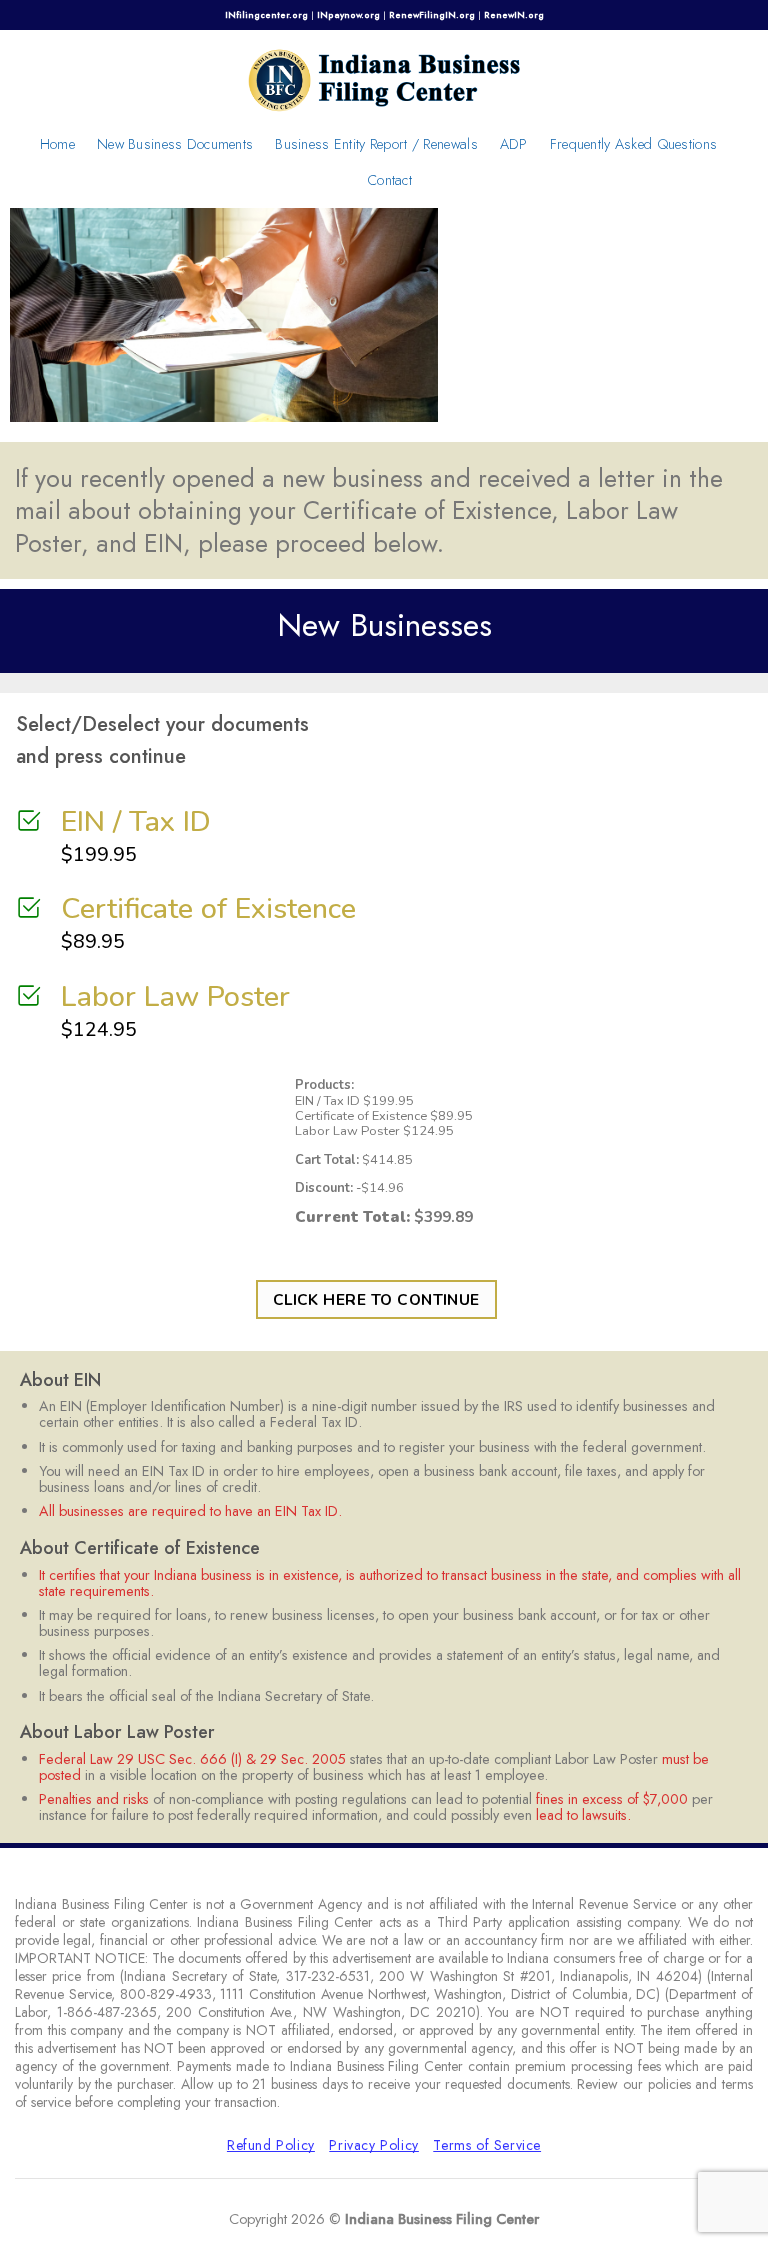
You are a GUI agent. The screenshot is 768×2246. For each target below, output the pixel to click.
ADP (514, 144)
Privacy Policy (374, 2145)
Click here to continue (376, 1299)
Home (57, 144)
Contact (389, 180)
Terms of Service (487, 2145)
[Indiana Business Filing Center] (384, 78)
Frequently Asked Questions (634, 144)
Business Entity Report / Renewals (376, 144)
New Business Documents (175, 144)
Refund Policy (271, 2145)
